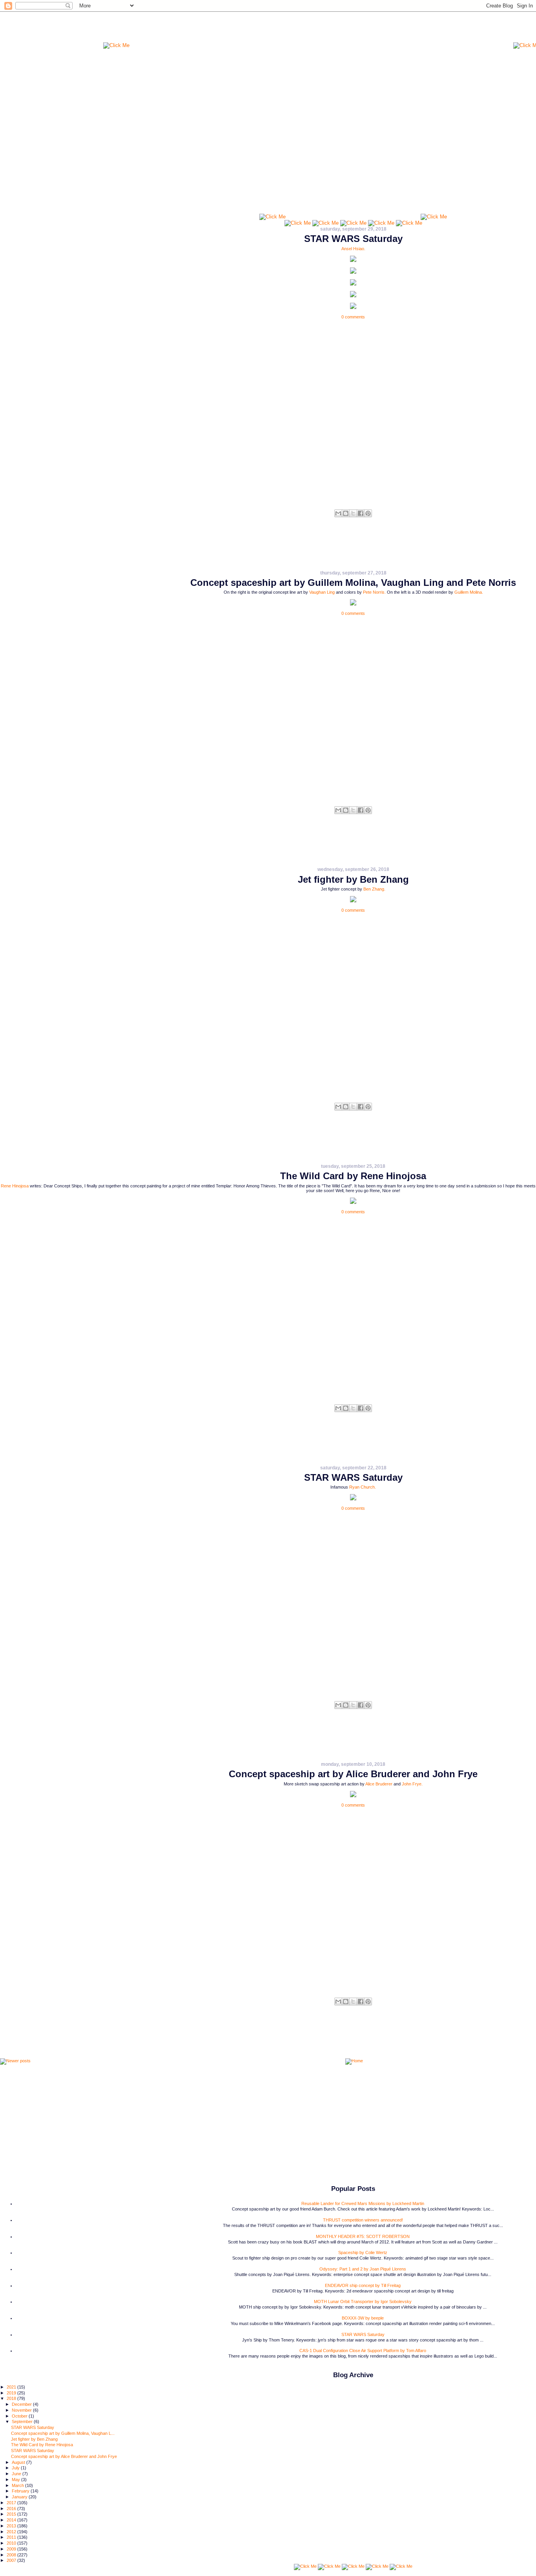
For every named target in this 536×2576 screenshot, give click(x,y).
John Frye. (412, 1784)
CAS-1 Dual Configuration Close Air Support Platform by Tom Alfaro (363, 2351)
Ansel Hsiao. (353, 249)
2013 (12, 2526)
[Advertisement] (321, 29)
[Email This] (338, 513)
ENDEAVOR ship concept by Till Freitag (363, 2285)
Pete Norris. (374, 592)
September (23, 2421)
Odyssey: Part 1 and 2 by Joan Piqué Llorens (363, 2269)
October (20, 2416)
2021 (12, 2387)
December (22, 2404)
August (19, 2462)
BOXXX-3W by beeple (363, 2318)
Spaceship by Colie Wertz (363, 2252)
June (17, 2474)
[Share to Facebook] (361, 513)
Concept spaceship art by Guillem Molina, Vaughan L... (63, 2433)
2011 (12, 2537)
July (16, 2468)
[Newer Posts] (15, 2062)
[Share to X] (353, 513)
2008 (12, 2555)
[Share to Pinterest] (368, 513)
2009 (12, 2549)
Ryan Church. (363, 1487)
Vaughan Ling (322, 592)
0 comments (353, 317)
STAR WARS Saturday (353, 239)
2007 (12, 2560)
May (16, 2480)
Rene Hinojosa (15, 1186)
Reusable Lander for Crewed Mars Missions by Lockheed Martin (363, 2203)
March (18, 2485)
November (22, 2410)
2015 (12, 2514)
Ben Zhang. (374, 889)
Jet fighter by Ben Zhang (353, 879)
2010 (12, 2543)
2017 (12, 2503)
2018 (12, 2398)
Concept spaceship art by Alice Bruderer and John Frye (353, 1774)
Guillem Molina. (469, 592)
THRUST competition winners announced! (363, 2220)
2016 (12, 2509)
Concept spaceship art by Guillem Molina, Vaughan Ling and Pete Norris (353, 583)
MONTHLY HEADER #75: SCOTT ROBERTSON (363, 2236)
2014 (12, 2520)
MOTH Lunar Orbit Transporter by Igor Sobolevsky (363, 2301)
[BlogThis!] (346, 513)
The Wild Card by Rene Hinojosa (353, 1176)
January (20, 2497)
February (21, 2491)
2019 (12, 2393)
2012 (12, 2532)
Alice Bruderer (379, 1784)
